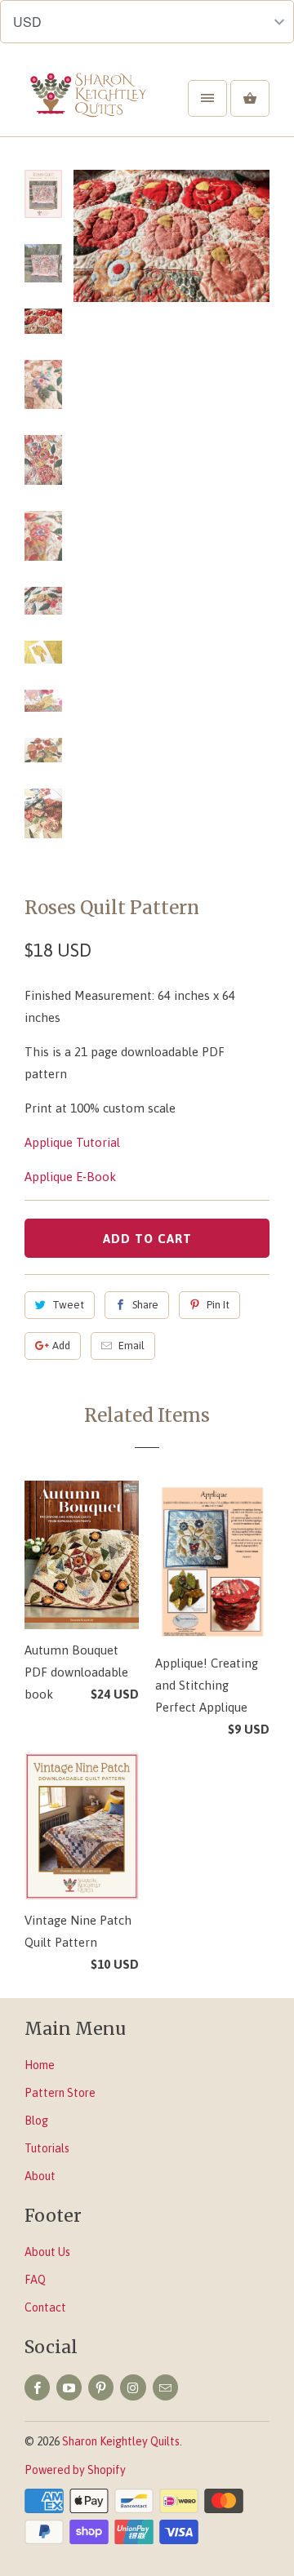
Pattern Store (60, 2093)
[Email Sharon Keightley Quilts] (165, 2387)
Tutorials (47, 2148)
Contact (45, 2307)
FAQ (35, 2280)
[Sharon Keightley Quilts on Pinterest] (101, 2387)
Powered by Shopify (75, 2470)
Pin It (218, 1305)
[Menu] (207, 98)
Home (40, 2065)
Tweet (68, 1305)
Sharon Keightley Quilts (121, 2441)
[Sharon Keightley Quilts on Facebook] (37, 2387)
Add (61, 1346)
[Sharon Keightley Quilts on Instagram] (133, 2387)
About (40, 2176)
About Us (47, 2252)
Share (145, 1305)
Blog (36, 2121)
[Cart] (250, 98)
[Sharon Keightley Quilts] (90, 104)
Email (131, 1346)
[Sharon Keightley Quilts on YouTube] (69, 2387)
